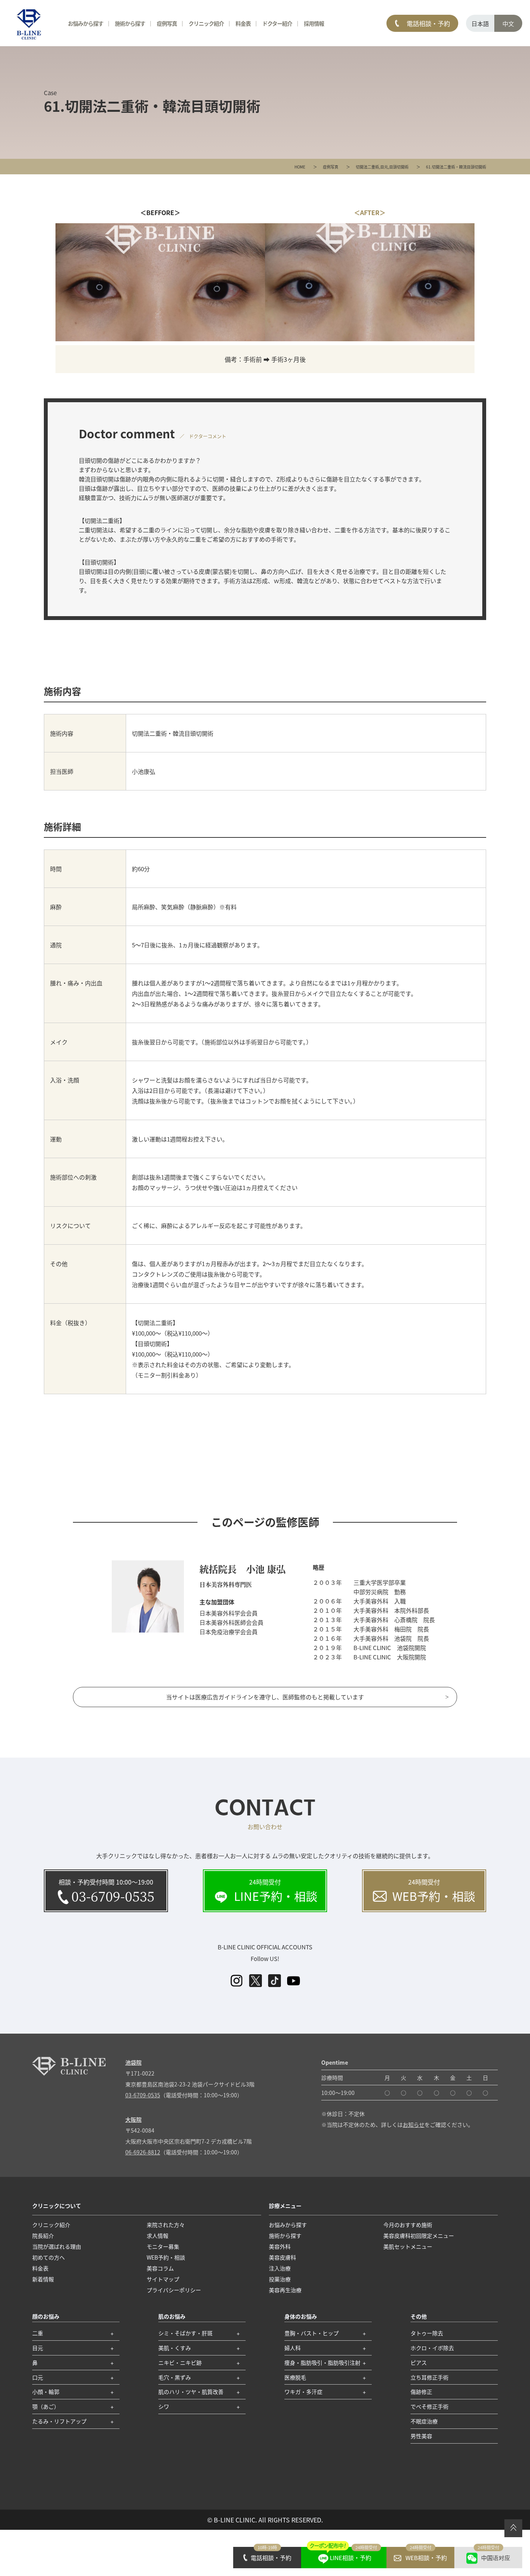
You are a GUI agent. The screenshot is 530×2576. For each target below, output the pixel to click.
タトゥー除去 (427, 2333)
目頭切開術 (399, 167)
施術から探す (130, 23)
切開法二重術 (367, 167)
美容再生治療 (285, 2290)
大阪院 (133, 2119)
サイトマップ (163, 2279)
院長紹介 (43, 2236)
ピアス (419, 2362)
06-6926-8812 (143, 2152)
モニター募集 (163, 2246)
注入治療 (280, 2268)
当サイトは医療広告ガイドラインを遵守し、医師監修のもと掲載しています (265, 1697)
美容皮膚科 (282, 2257)
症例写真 (331, 167)
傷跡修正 (421, 2392)
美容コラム (160, 2268)
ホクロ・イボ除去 (432, 2348)
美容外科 (280, 2246)
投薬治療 (280, 2279)
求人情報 (158, 2236)
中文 (508, 23)
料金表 (243, 23)
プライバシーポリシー (174, 2290)
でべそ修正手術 (430, 2406)
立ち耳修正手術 (430, 2377)
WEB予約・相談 (166, 2257)
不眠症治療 (424, 2421)
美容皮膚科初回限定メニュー (419, 2236)
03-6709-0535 (143, 2095)
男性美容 (421, 2436)
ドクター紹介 (277, 23)
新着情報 (43, 2279)
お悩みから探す (86, 23)
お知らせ (414, 2124)
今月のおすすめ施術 (408, 2225)
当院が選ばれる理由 (57, 2246)
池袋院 (133, 2062)
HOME (300, 167)
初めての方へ (48, 2257)
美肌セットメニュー (408, 2246)
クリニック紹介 (51, 2225)
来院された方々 (166, 2225)
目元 (384, 167)
